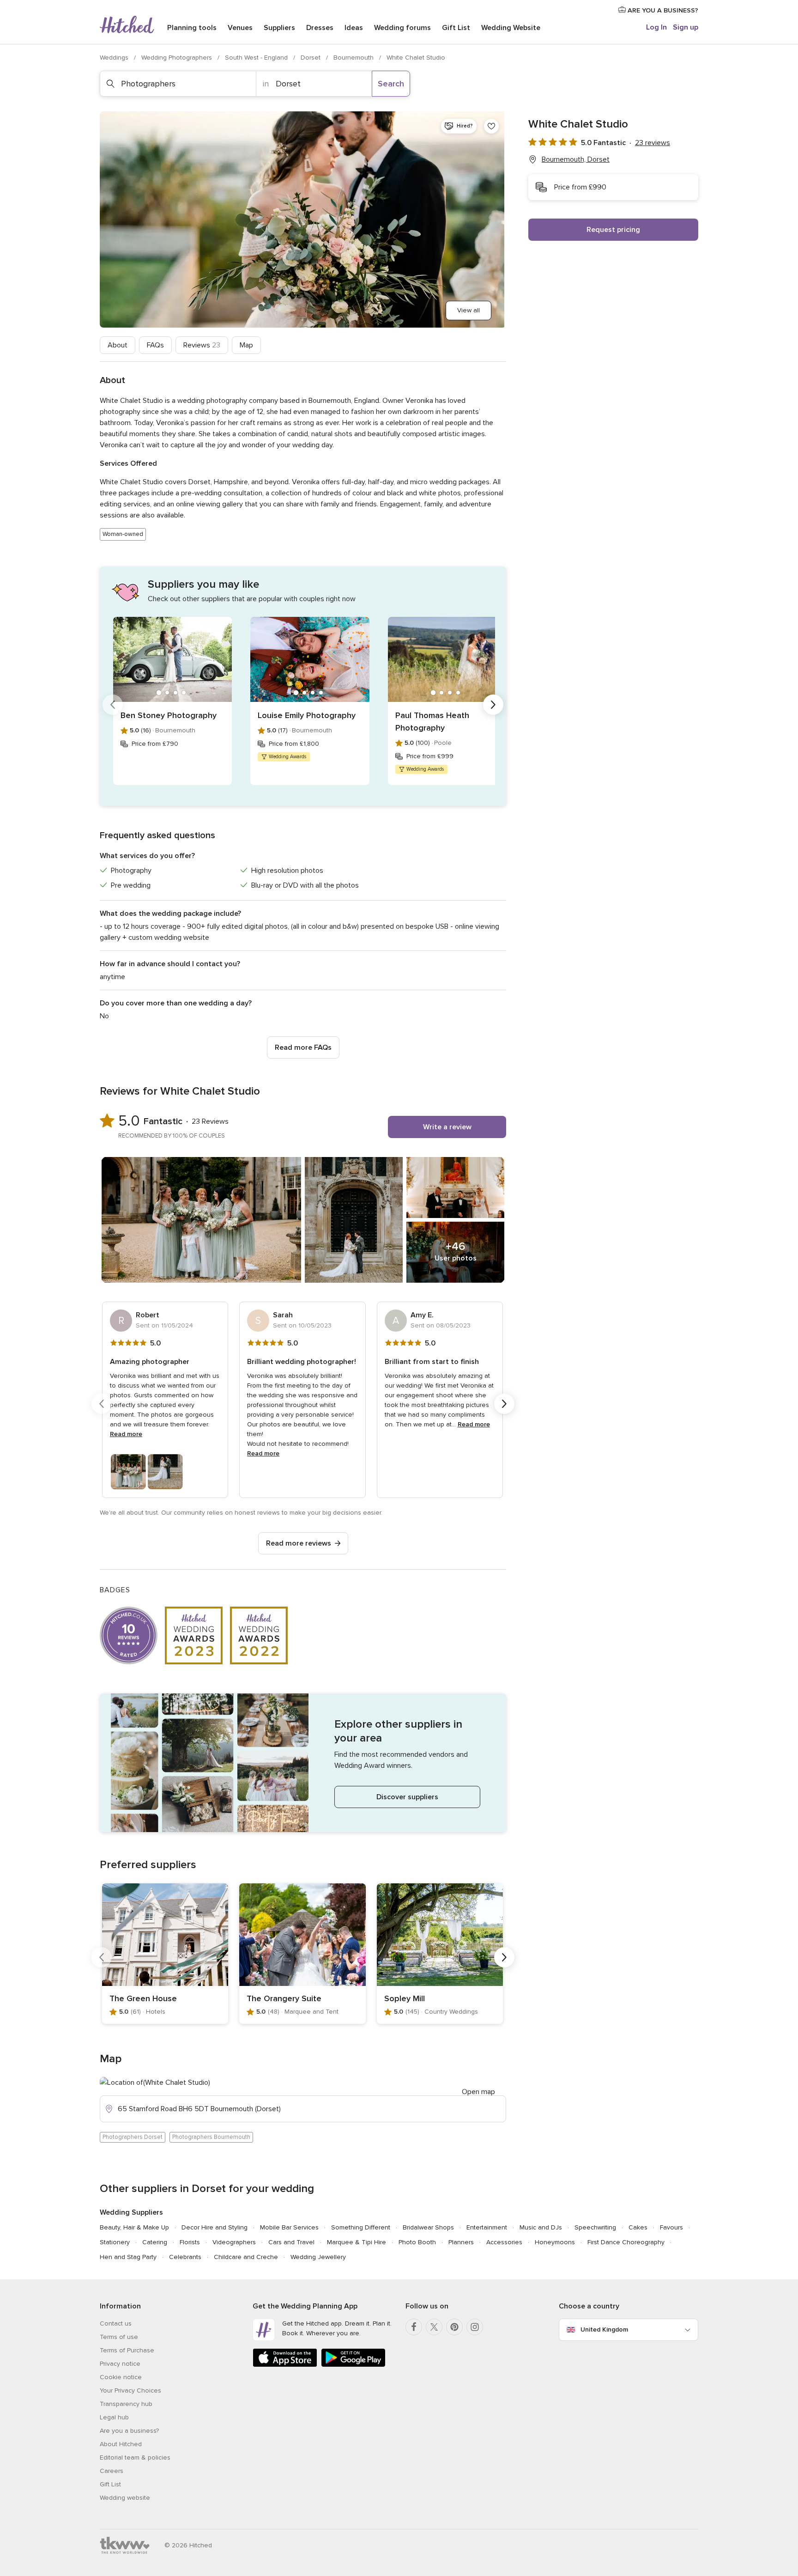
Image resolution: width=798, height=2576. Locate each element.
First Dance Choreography (626, 2242)
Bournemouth (354, 58)
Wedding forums (402, 28)
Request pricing (613, 230)
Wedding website (125, 2498)
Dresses (320, 28)
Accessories (504, 2242)
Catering (155, 2242)
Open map (478, 2092)
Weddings (115, 58)
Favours (671, 2227)
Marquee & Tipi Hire (357, 2242)
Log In (656, 27)
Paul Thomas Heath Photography (432, 722)
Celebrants (185, 2257)
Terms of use (119, 2337)
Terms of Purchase (127, 2350)
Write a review (447, 1127)
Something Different (361, 2227)
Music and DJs (541, 2227)
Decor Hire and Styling (215, 2227)
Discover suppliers (407, 1797)
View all (469, 310)
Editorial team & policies (135, 2457)
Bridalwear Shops (428, 2227)
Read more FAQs (303, 1047)
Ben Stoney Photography (169, 715)
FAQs (155, 345)
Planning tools (192, 28)
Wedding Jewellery (318, 2257)
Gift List (456, 28)
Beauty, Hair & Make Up (134, 2227)
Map (246, 345)
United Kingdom (604, 2329)
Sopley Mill (405, 1998)
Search (391, 84)
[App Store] (285, 2365)
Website (511, 28)
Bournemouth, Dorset (576, 159)
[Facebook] (414, 2327)
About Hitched (121, 2444)
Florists (190, 2242)
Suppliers (279, 28)
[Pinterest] (454, 2327)
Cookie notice (121, 2377)
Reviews (202, 345)
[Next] (493, 705)
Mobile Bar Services (289, 2227)
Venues (240, 28)
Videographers (234, 2242)
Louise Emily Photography (307, 715)
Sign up (686, 27)
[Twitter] (434, 2327)
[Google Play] (353, 2365)
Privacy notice (120, 2364)
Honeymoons (555, 2242)
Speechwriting (595, 2227)
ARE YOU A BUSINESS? (662, 10)
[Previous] (113, 705)
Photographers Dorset (133, 2137)
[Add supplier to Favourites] (491, 126)
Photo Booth (417, 2242)
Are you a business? (129, 2431)
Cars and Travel (291, 2242)
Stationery (115, 2242)
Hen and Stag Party (128, 2257)
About (118, 345)
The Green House (143, 1998)
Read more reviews (299, 1543)
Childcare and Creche (246, 2257)
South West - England (257, 58)
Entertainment (487, 2227)
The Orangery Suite (284, 1998)
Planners (461, 2242)
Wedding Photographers (178, 58)
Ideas (354, 28)
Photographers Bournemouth (211, 2137)
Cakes (638, 2227)
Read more (126, 1434)
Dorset (311, 58)
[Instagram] (475, 2327)
